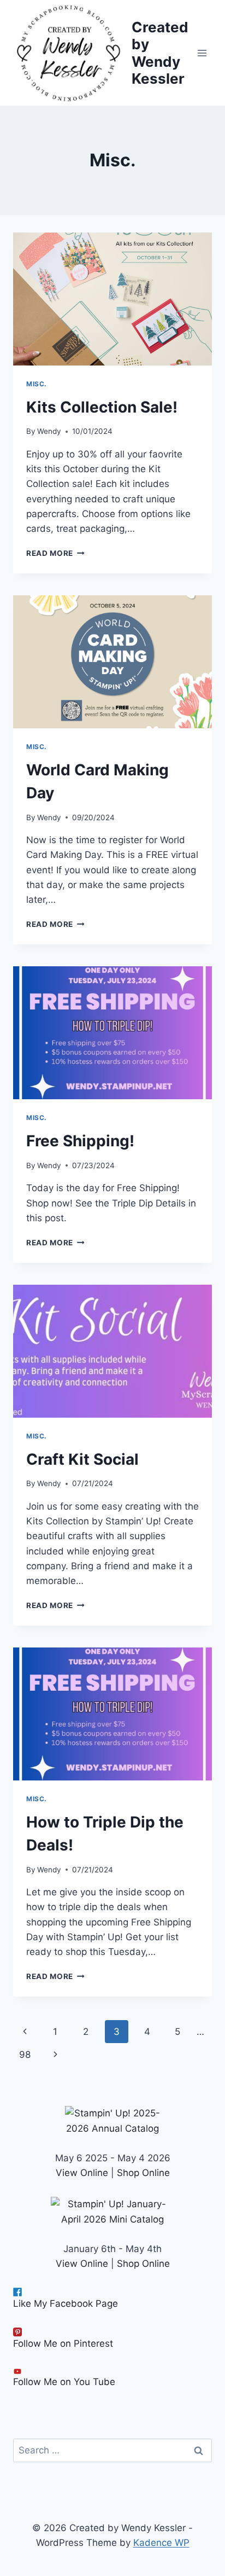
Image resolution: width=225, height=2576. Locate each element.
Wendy (49, 431)
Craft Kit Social (82, 1459)
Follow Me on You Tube (64, 2382)
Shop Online (143, 2173)
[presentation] (112, 299)
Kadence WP (161, 2543)
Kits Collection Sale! (102, 407)
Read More (55, 553)
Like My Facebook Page (66, 2304)
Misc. (37, 384)
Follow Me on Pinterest (63, 2343)
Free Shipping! (80, 1141)
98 (25, 2055)
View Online (82, 2173)
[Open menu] (202, 53)
